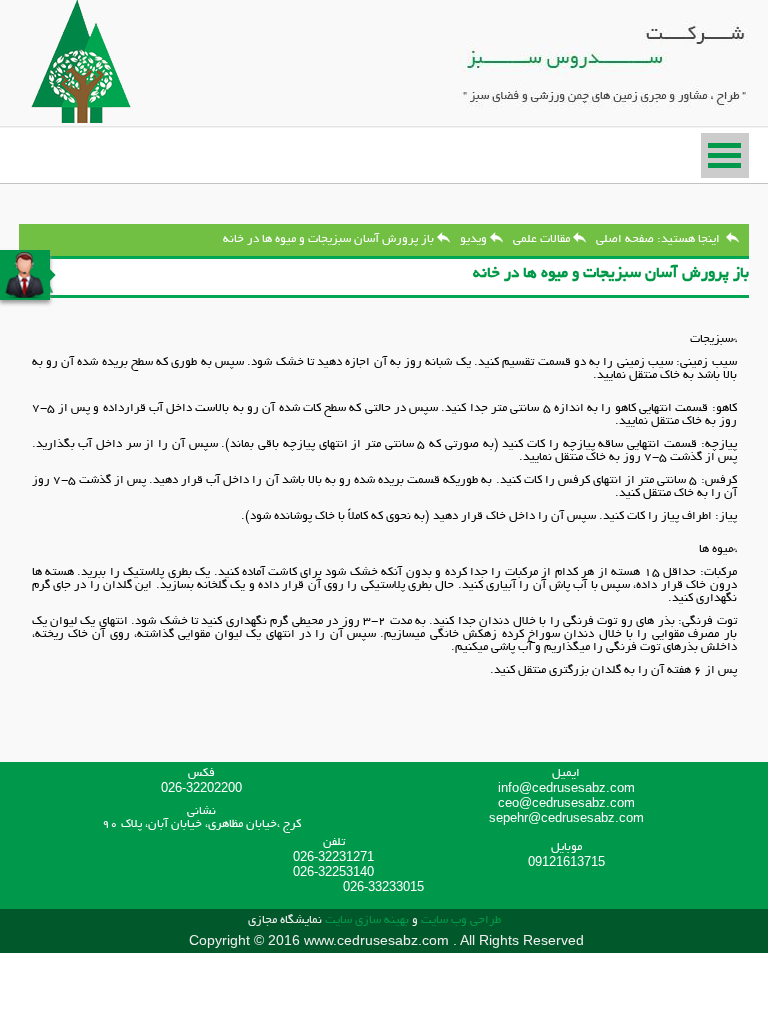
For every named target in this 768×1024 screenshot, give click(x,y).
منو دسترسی (725, 155)
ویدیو (473, 239)
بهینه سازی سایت (367, 920)
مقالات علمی (541, 239)
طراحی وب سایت (459, 920)
